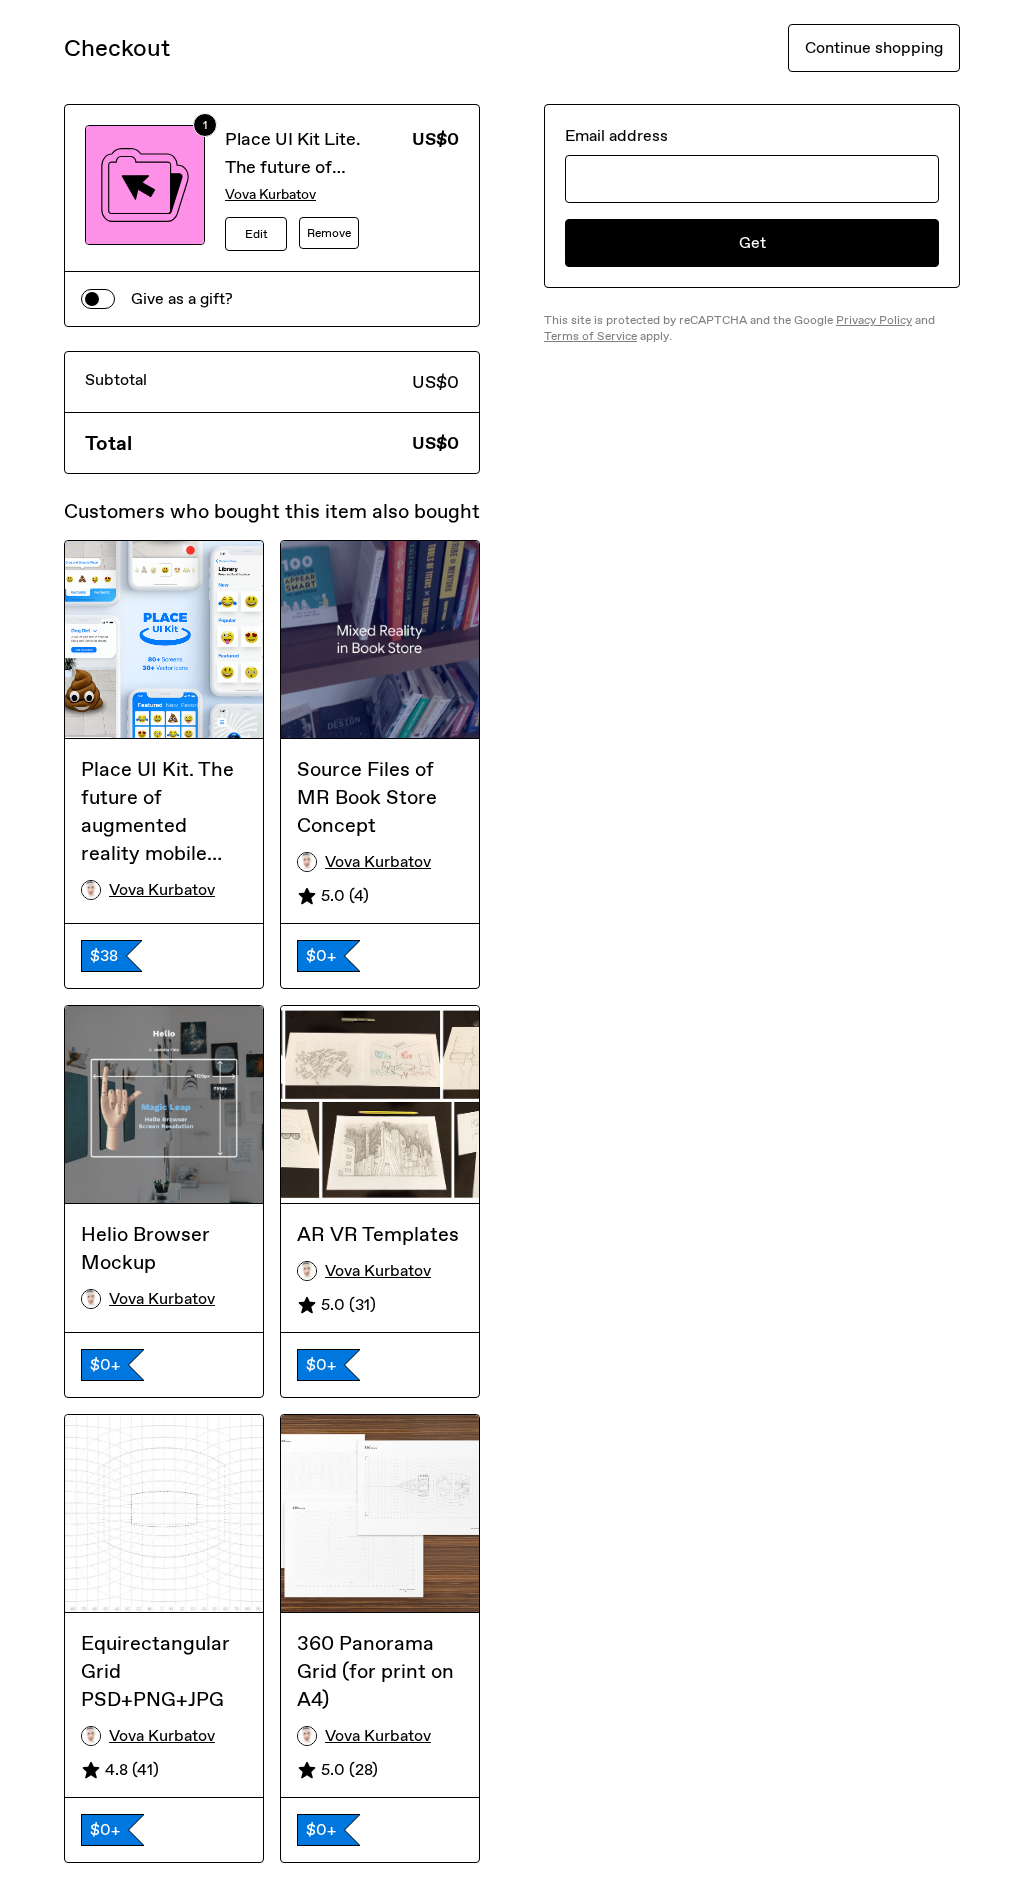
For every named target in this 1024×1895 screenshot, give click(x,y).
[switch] (98, 299)
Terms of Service (590, 336)
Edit (256, 234)
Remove (329, 233)
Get (752, 242)
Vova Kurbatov (270, 194)
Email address (616, 135)
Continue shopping (874, 47)
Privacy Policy (874, 320)
